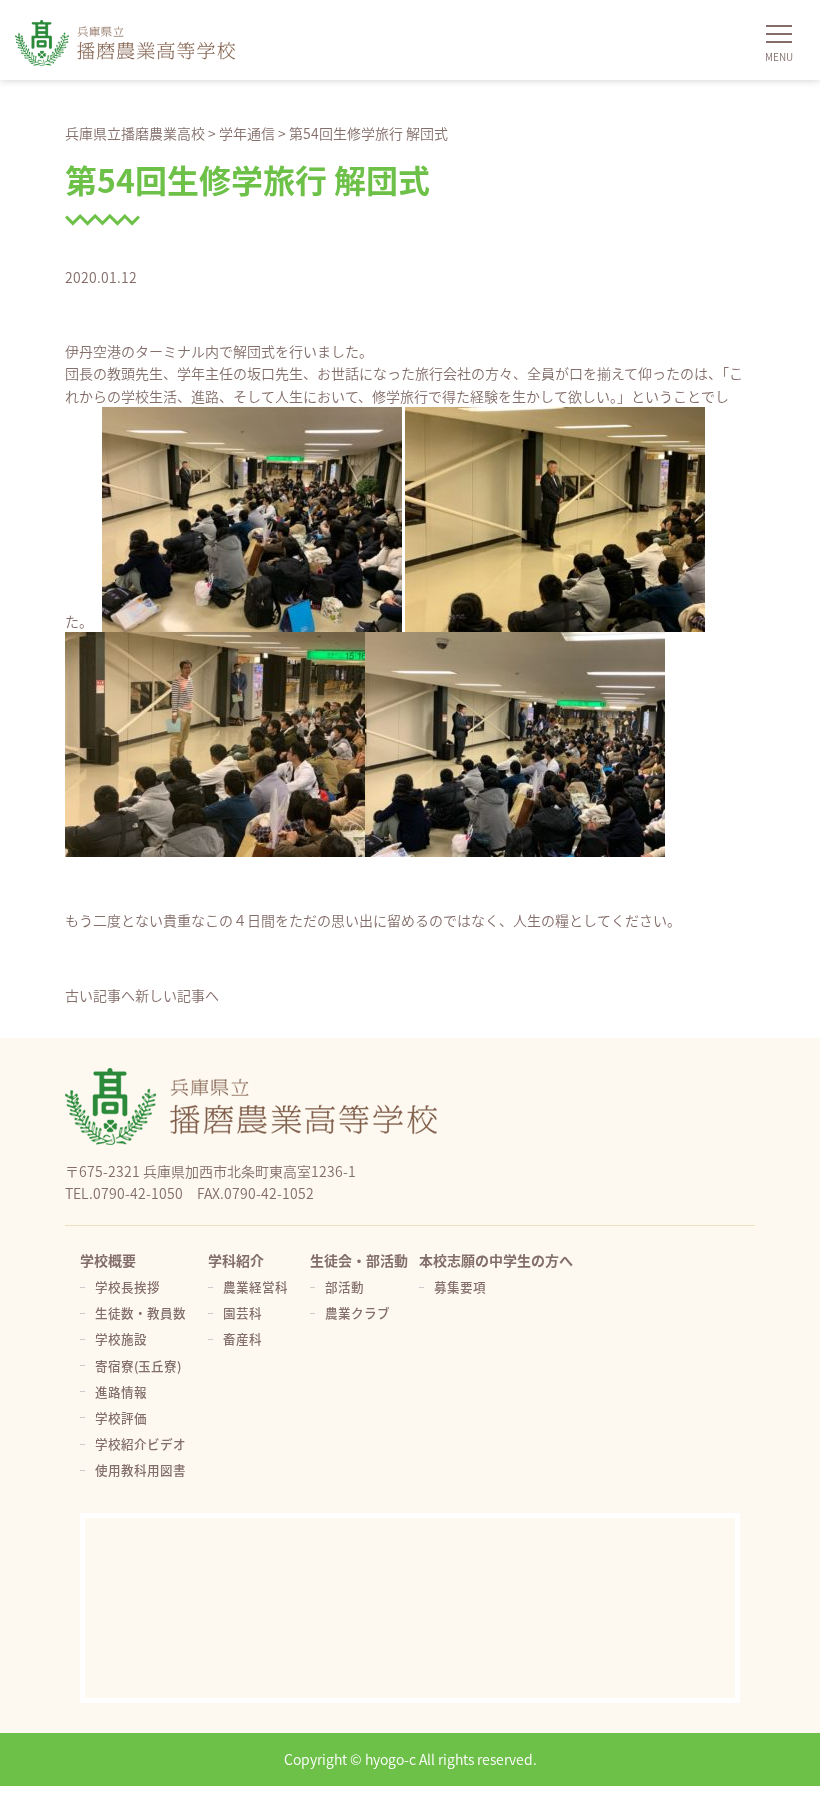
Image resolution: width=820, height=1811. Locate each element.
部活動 (344, 1286)
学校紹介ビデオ (140, 1443)
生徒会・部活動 (359, 1260)
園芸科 (242, 1312)
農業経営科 (255, 1286)
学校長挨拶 (127, 1286)
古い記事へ (100, 995)
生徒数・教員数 (140, 1312)
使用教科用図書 (140, 1469)
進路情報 (121, 1391)
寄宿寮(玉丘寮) (138, 1365)
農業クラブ (357, 1312)
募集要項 (460, 1286)
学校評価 (121, 1417)
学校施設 (121, 1338)
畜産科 (242, 1338)
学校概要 (108, 1260)
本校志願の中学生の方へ (496, 1260)
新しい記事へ (177, 995)
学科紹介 (236, 1260)
